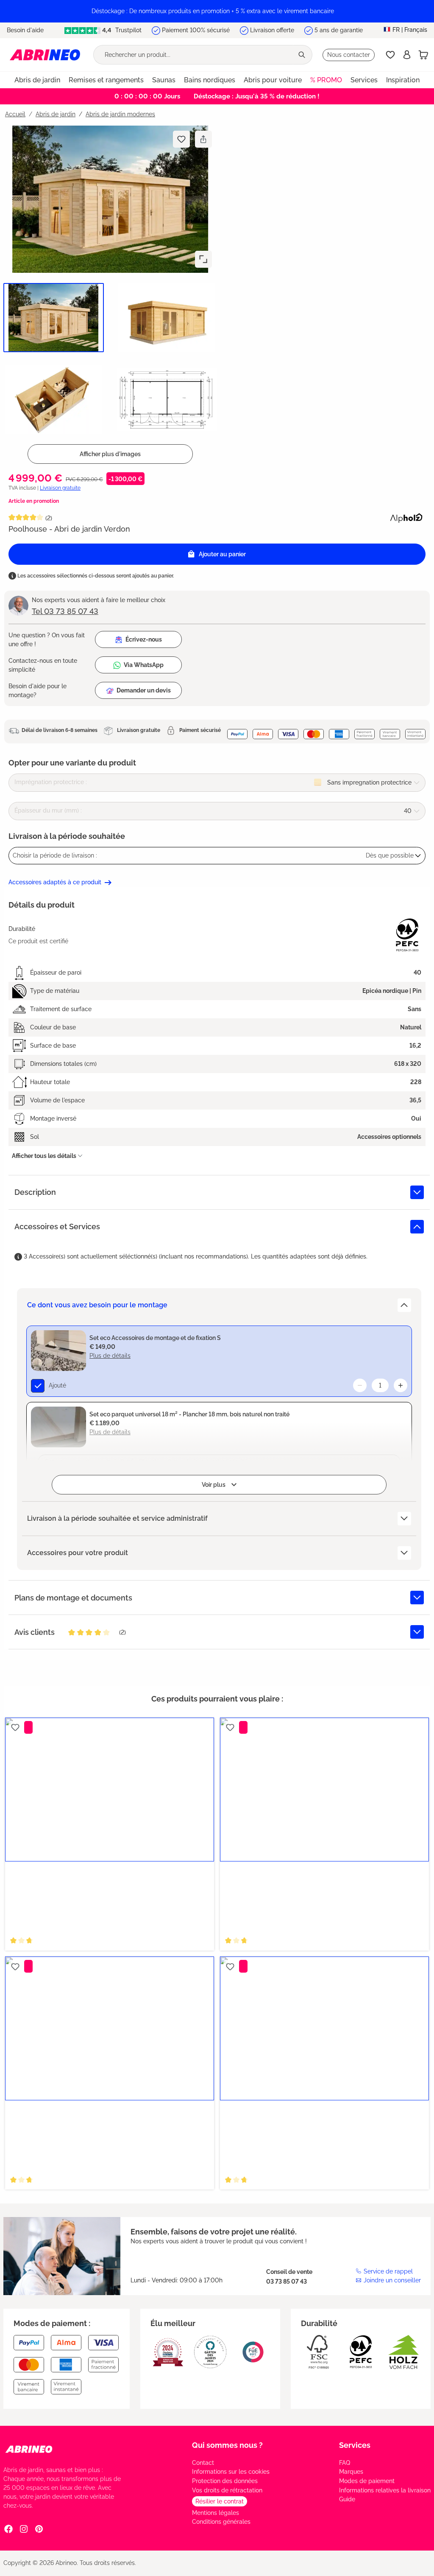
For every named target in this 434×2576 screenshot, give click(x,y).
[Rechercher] (303, 55)
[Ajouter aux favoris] (181, 139)
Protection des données (225, 2481)
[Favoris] (390, 55)
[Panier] (423, 55)
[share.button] (203, 139)
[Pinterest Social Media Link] (39, 2528)
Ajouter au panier (222, 554)
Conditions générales (221, 2522)
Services (355, 2445)
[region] (217, 11)
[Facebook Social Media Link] (8, 2528)
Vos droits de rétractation (227, 2490)
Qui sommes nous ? (227, 2445)
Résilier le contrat (220, 2501)
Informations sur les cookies (231, 2472)
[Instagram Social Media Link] (24, 2528)
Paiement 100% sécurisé (196, 30)
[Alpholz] (406, 517)
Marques (351, 2472)
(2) (49, 518)
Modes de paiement (367, 2481)
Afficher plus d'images (110, 454)
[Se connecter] (407, 55)
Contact (203, 2463)
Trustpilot (128, 30)
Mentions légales (216, 2513)
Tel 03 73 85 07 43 (65, 611)
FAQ (345, 2463)
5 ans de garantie (339, 30)
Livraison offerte (272, 30)
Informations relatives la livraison (385, 2490)
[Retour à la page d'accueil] (45, 55)
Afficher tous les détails (44, 1156)
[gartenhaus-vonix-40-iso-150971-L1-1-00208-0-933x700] (110, 199)
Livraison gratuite (60, 488)
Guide (347, 2499)
